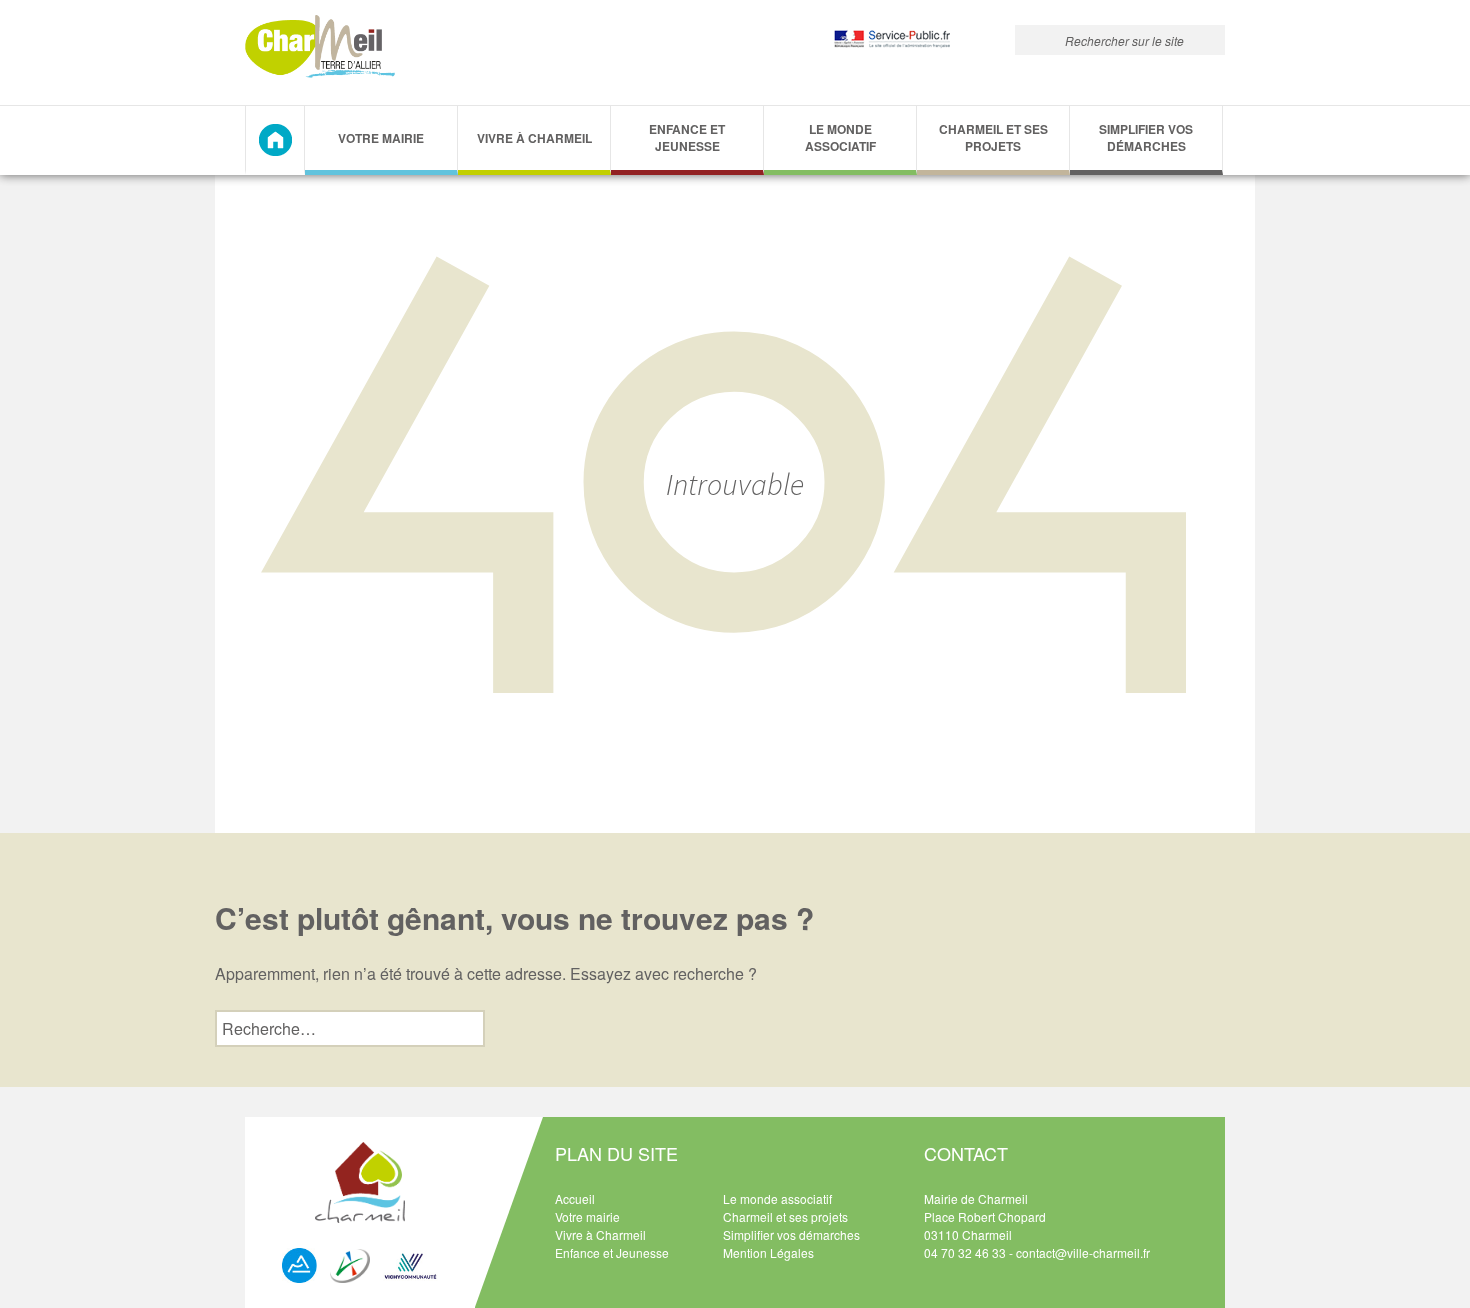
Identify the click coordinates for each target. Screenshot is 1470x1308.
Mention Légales (768, 1252)
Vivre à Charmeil (534, 138)
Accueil (575, 1198)
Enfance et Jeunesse (687, 137)
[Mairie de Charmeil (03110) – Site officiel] (320, 46)
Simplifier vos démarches (1146, 137)
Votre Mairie (381, 138)
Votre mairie (587, 1216)
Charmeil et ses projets (993, 137)
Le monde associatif (840, 137)
